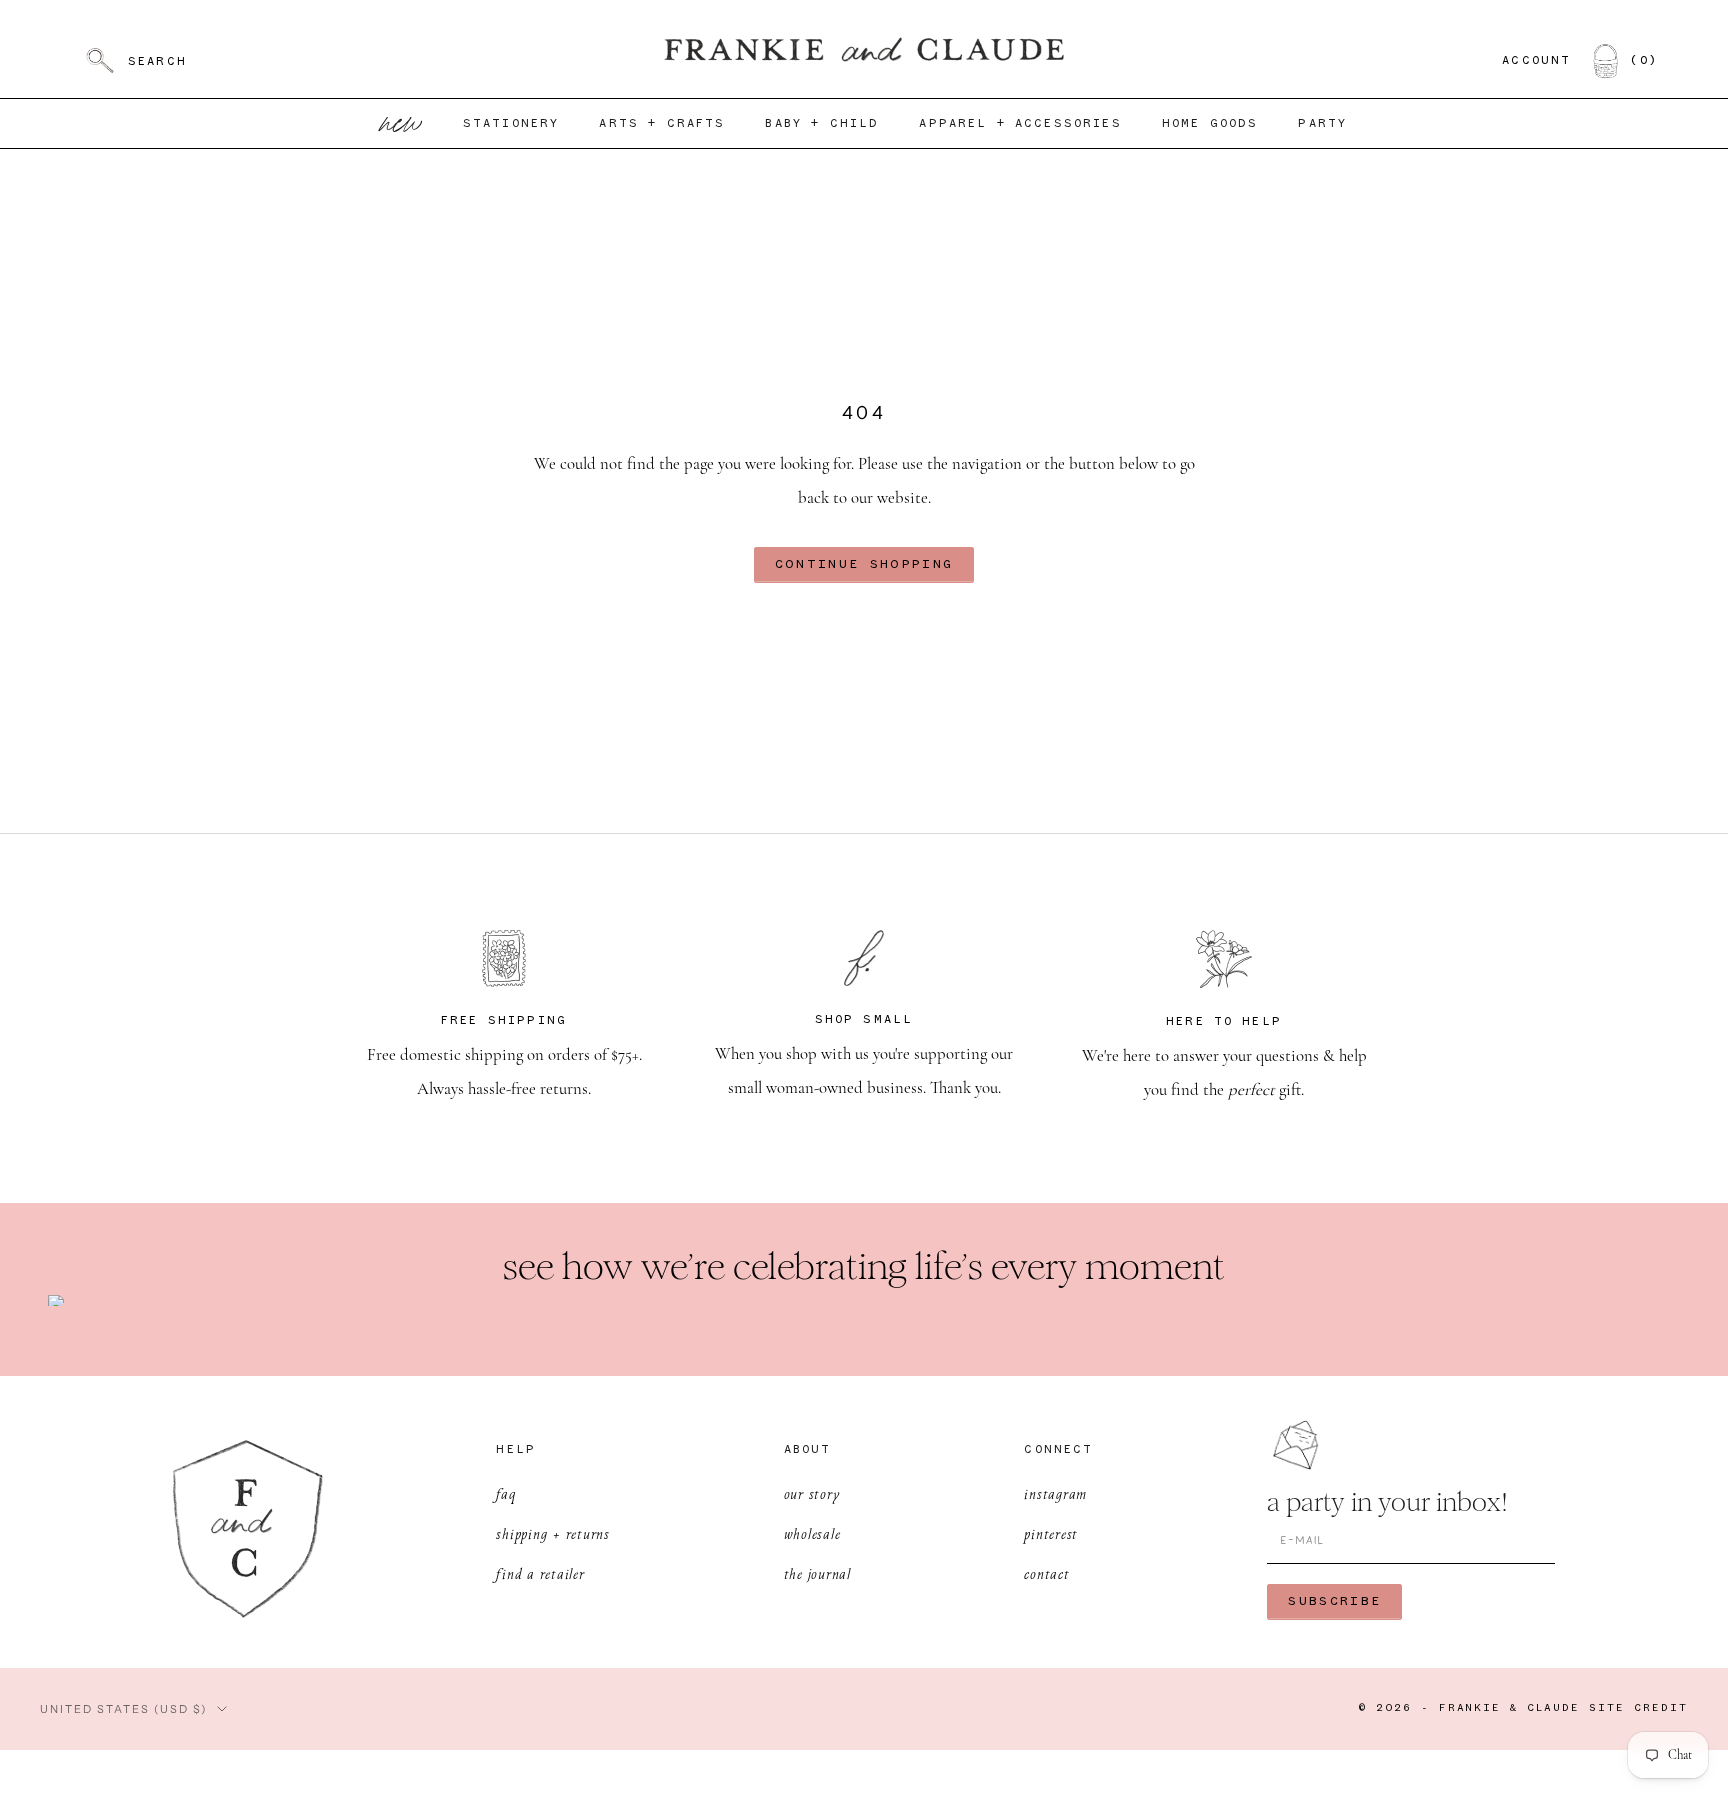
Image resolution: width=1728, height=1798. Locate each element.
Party (1322, 124)
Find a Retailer (540, 1573)
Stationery (511, 124)
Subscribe (1334, 1601)
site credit (1638, 1708)
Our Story (812, 1493)
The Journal (817, 1573)
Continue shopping (864, 564)
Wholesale (812, 1533)
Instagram (1055, 1493)
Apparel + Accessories (1020, 124)
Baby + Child (822, 124)
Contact (1046, 1573)
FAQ (505, 1493)
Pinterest (1051, 1533)
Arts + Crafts (662, 124)
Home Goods (1210, 124)
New (402, 123)
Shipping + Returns (553, 1533)
